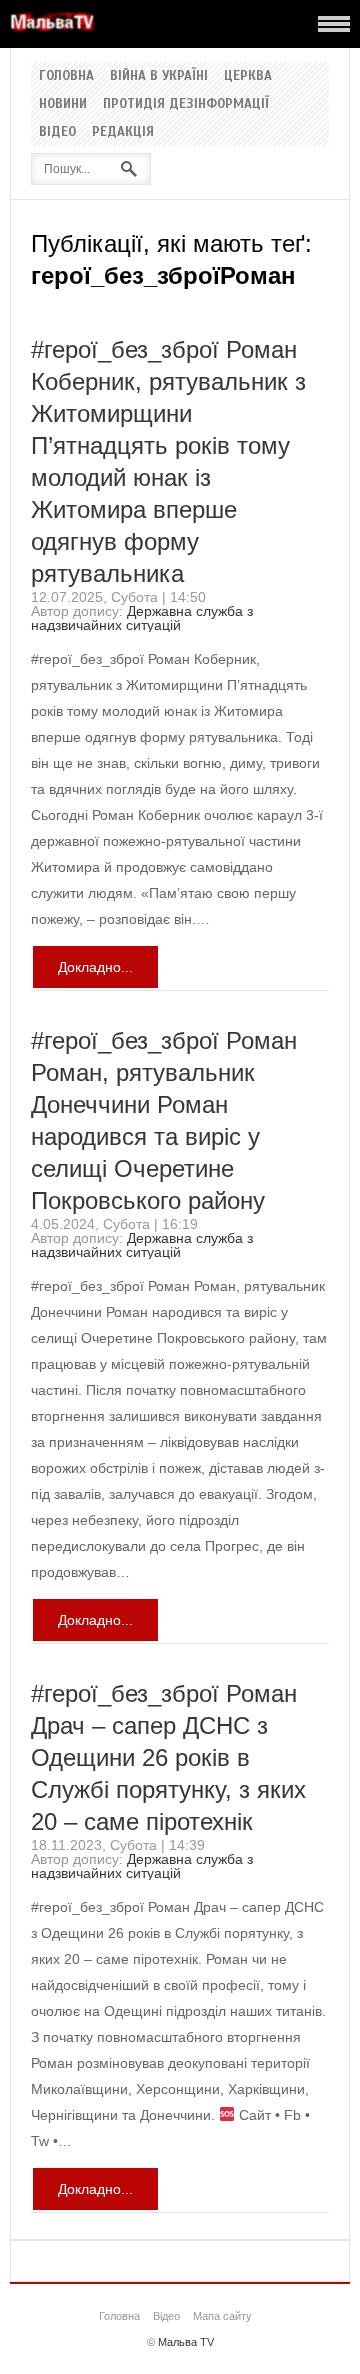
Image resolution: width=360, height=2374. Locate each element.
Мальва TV (186, 2342)
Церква (248, 76)
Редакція (123, 132)
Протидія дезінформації (186, 104)
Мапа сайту (222, 2316)
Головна (66, 76)
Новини (63, 104)
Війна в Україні (159, 76)
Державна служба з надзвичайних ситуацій (142, 618)
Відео (57, 132)
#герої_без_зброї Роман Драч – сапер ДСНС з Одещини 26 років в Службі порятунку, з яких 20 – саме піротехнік (168, 1757)
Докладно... (95, 967)
